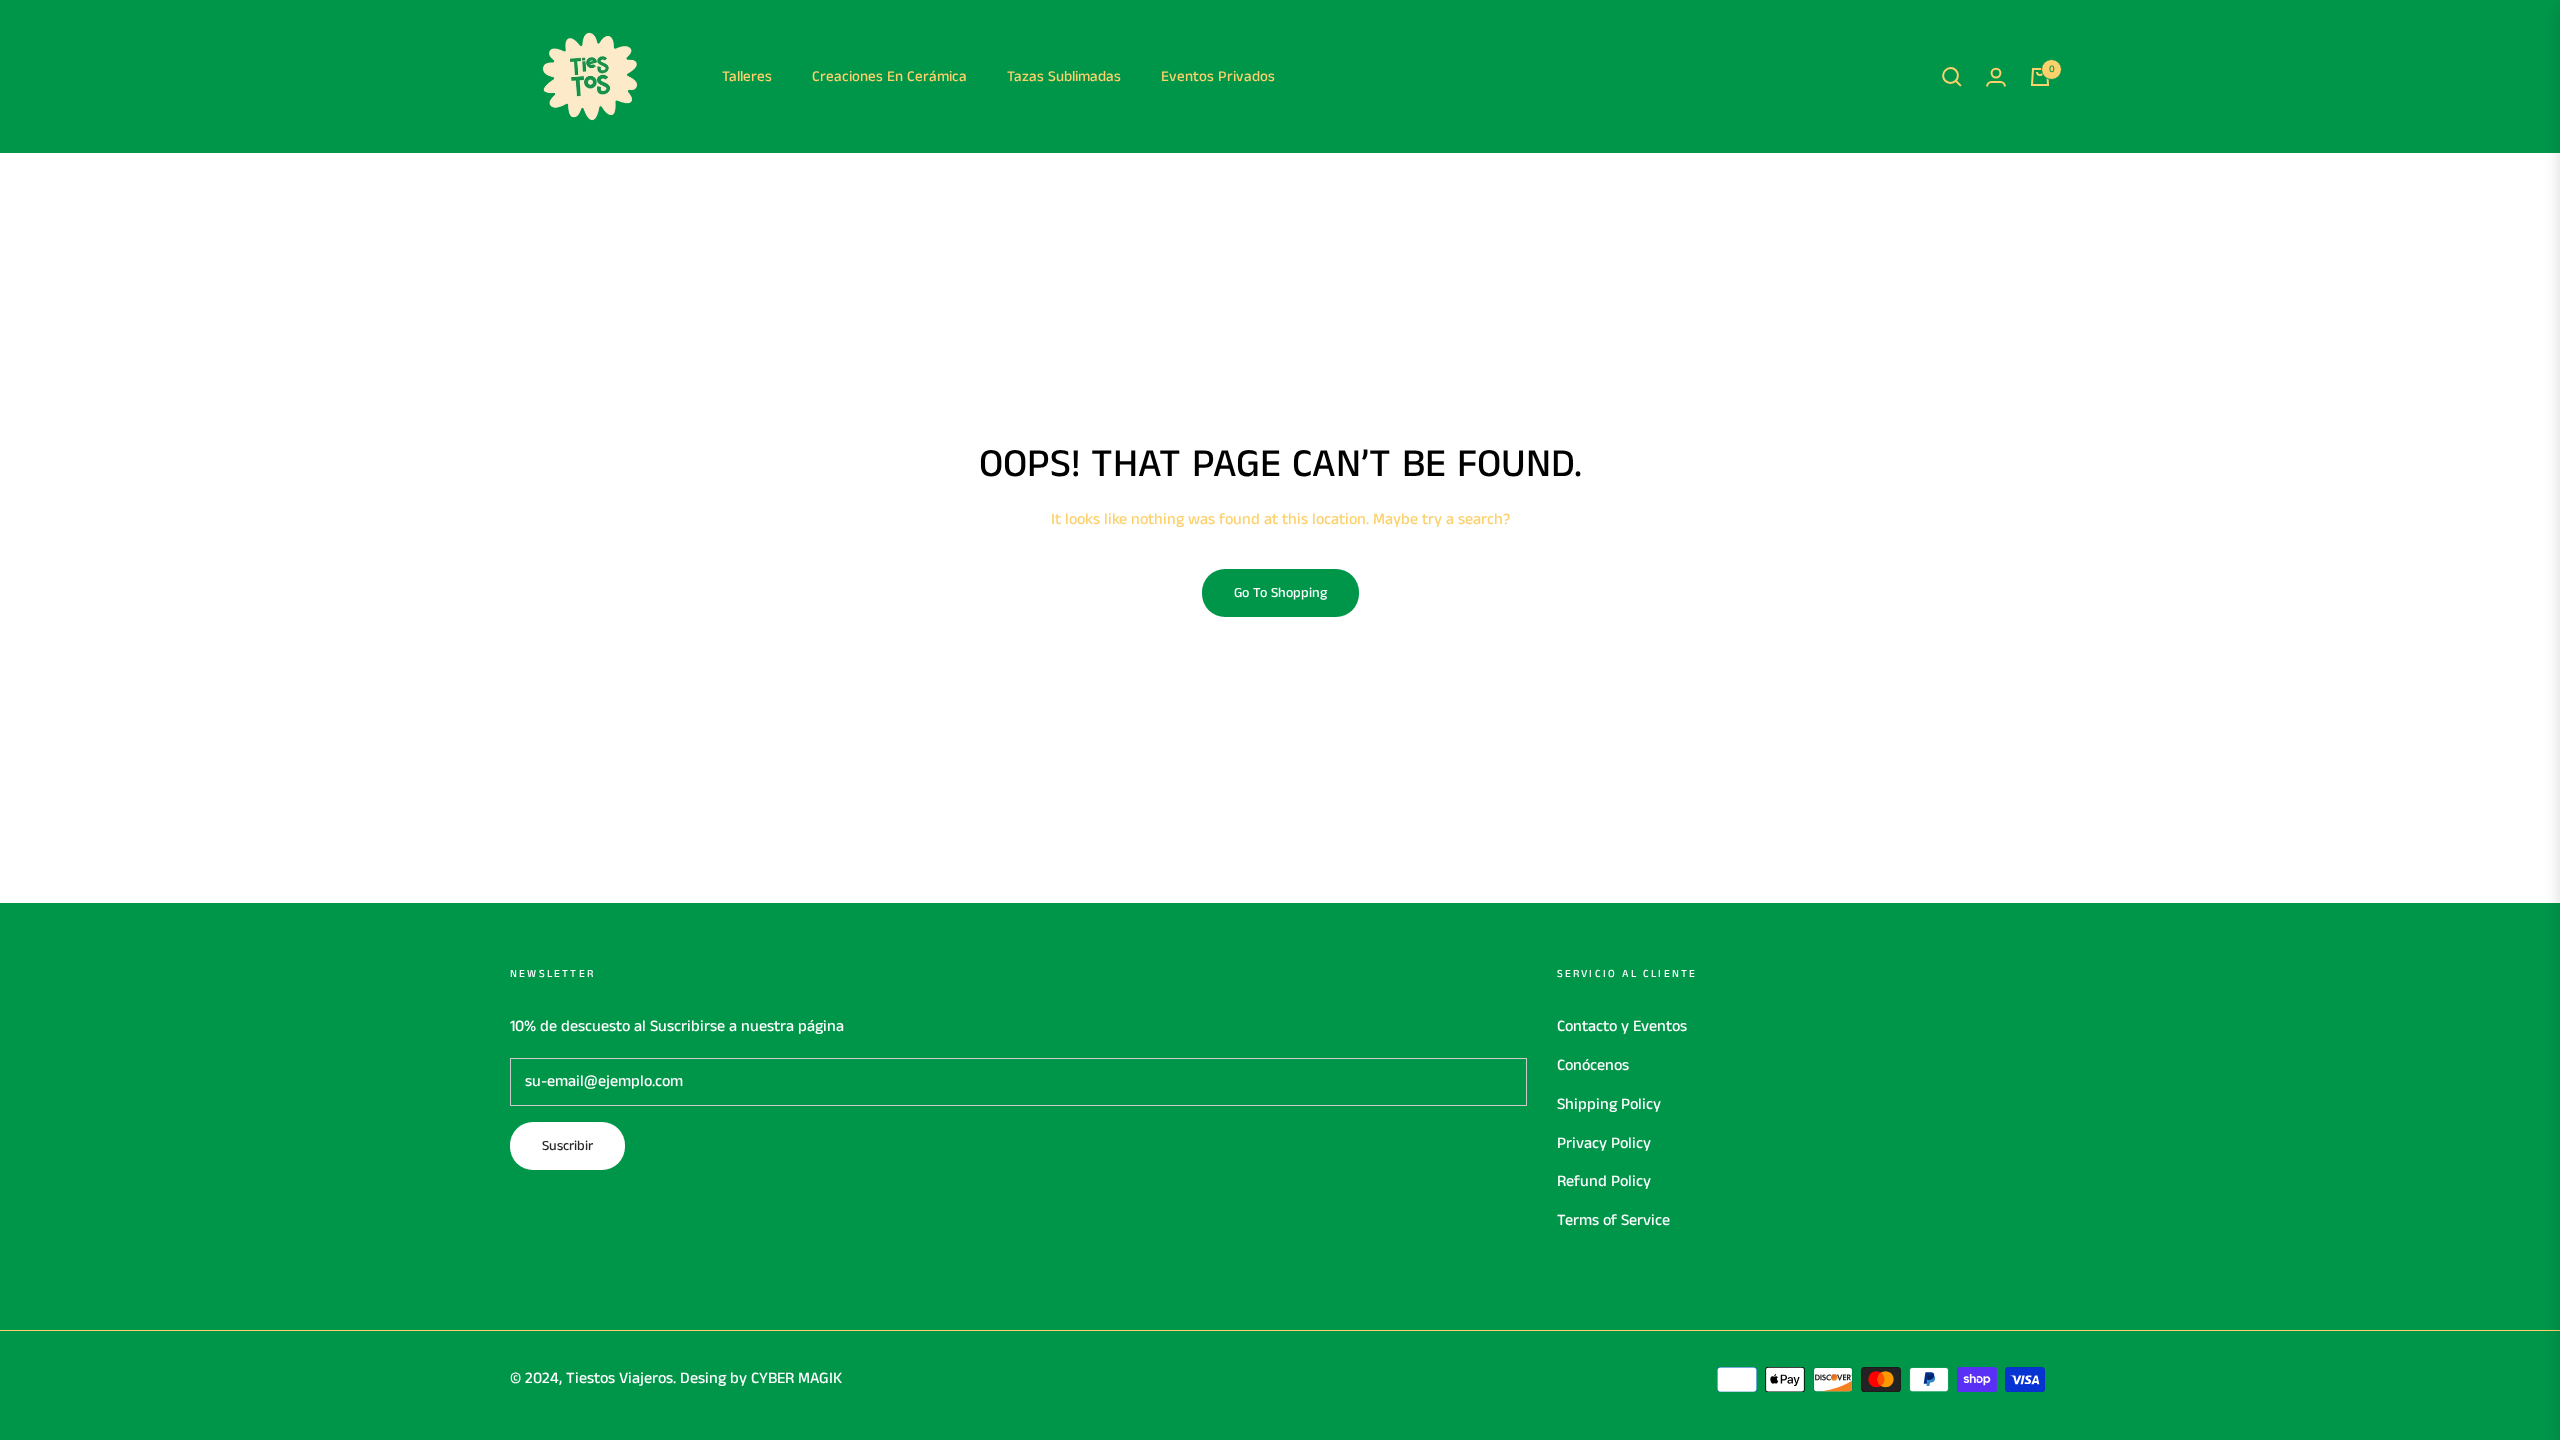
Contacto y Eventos (1622, 1026)
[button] (1952, 77)
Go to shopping (1280, 593)
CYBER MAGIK (796, 1378)
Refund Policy (1604, 1181)
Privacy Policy (1604, 1143)
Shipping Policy (1609, 1104)
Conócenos (1593, 1065)
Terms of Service (1613, 1220)
